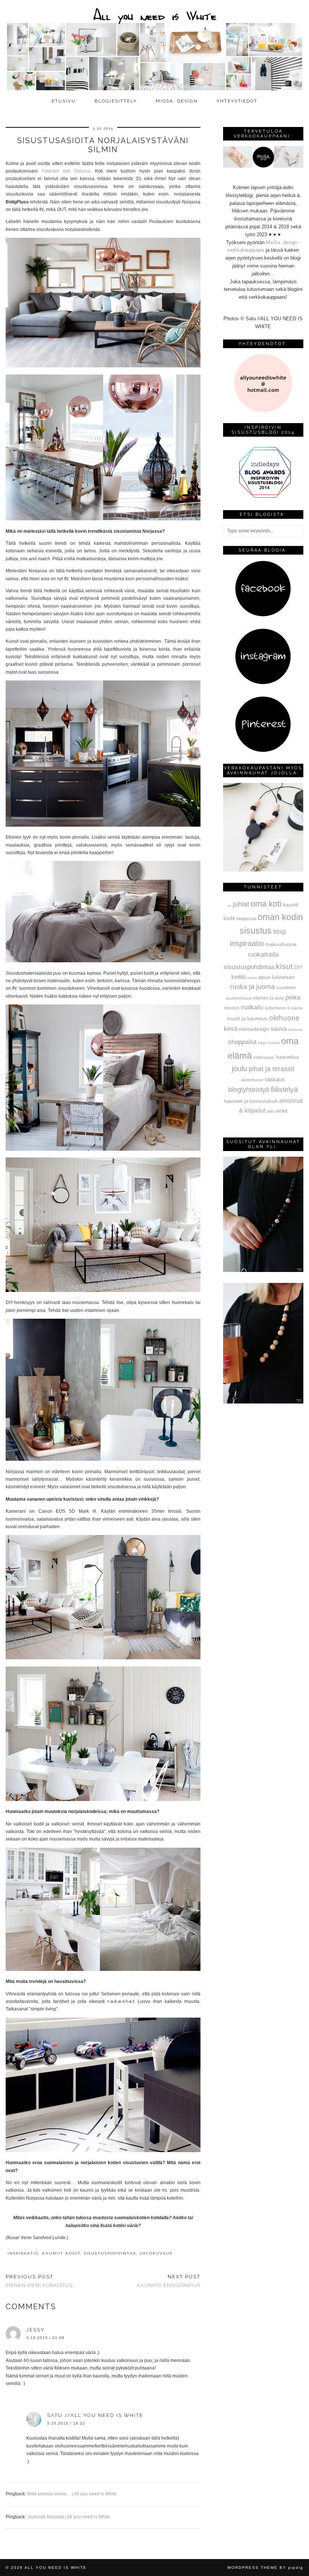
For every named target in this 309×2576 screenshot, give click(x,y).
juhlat (241, 904)
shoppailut (242, 1042)
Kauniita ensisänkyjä (169, 2281)
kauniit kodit (61, 2253)
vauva (279, 1029)
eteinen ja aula (268, 998)
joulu (239, 1069)
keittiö (239, 977)
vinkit (281, 1111)
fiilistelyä (285, 1089)
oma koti (266, 904)
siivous (232, 1008)
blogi (280, 931)
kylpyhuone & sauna (284, 1008)
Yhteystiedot (237, 101)
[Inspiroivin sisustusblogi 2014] (263, 497)
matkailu (252, 1007)
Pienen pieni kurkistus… (41, 2281)
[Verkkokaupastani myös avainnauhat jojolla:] (263, 870)
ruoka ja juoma (252, 987)
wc (229, 906)
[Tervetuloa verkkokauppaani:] (263, 166)
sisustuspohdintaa (110, 2253)
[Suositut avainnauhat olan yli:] (263, 1270)
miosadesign (254, 1029)
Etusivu (64, 101)
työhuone (295, 1030)
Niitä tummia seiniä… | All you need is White (72, 2494)
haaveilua (287, 1057)
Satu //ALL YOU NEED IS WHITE (95, 2415)
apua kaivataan (276, 977)
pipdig (296, 2568)
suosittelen (286, 988)
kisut (284, 966)
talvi (270, 1111)
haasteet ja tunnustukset (251, 1101)
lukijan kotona (269, 1043)
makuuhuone (281, 944)
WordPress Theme (252, 2568)
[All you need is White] (154, 47)
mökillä (252, 978)
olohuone (284, 1018)
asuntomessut (239, 998)
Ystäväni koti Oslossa (66, 171)
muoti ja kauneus (247, 1018)
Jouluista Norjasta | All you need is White (69, 2517)
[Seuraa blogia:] (263, 615)
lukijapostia (246, 919)
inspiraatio (23, 2253)
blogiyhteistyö (249, 1090)
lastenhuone (252, 1080)
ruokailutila (263, 954)
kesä (231, 1029)
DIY (298, 967)
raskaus (275, 1079)
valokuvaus (156, 2253)
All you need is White (56, 2568)
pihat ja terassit (272, 1069)
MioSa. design (177, 101)
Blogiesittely (116, 101)
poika (293, 997)
